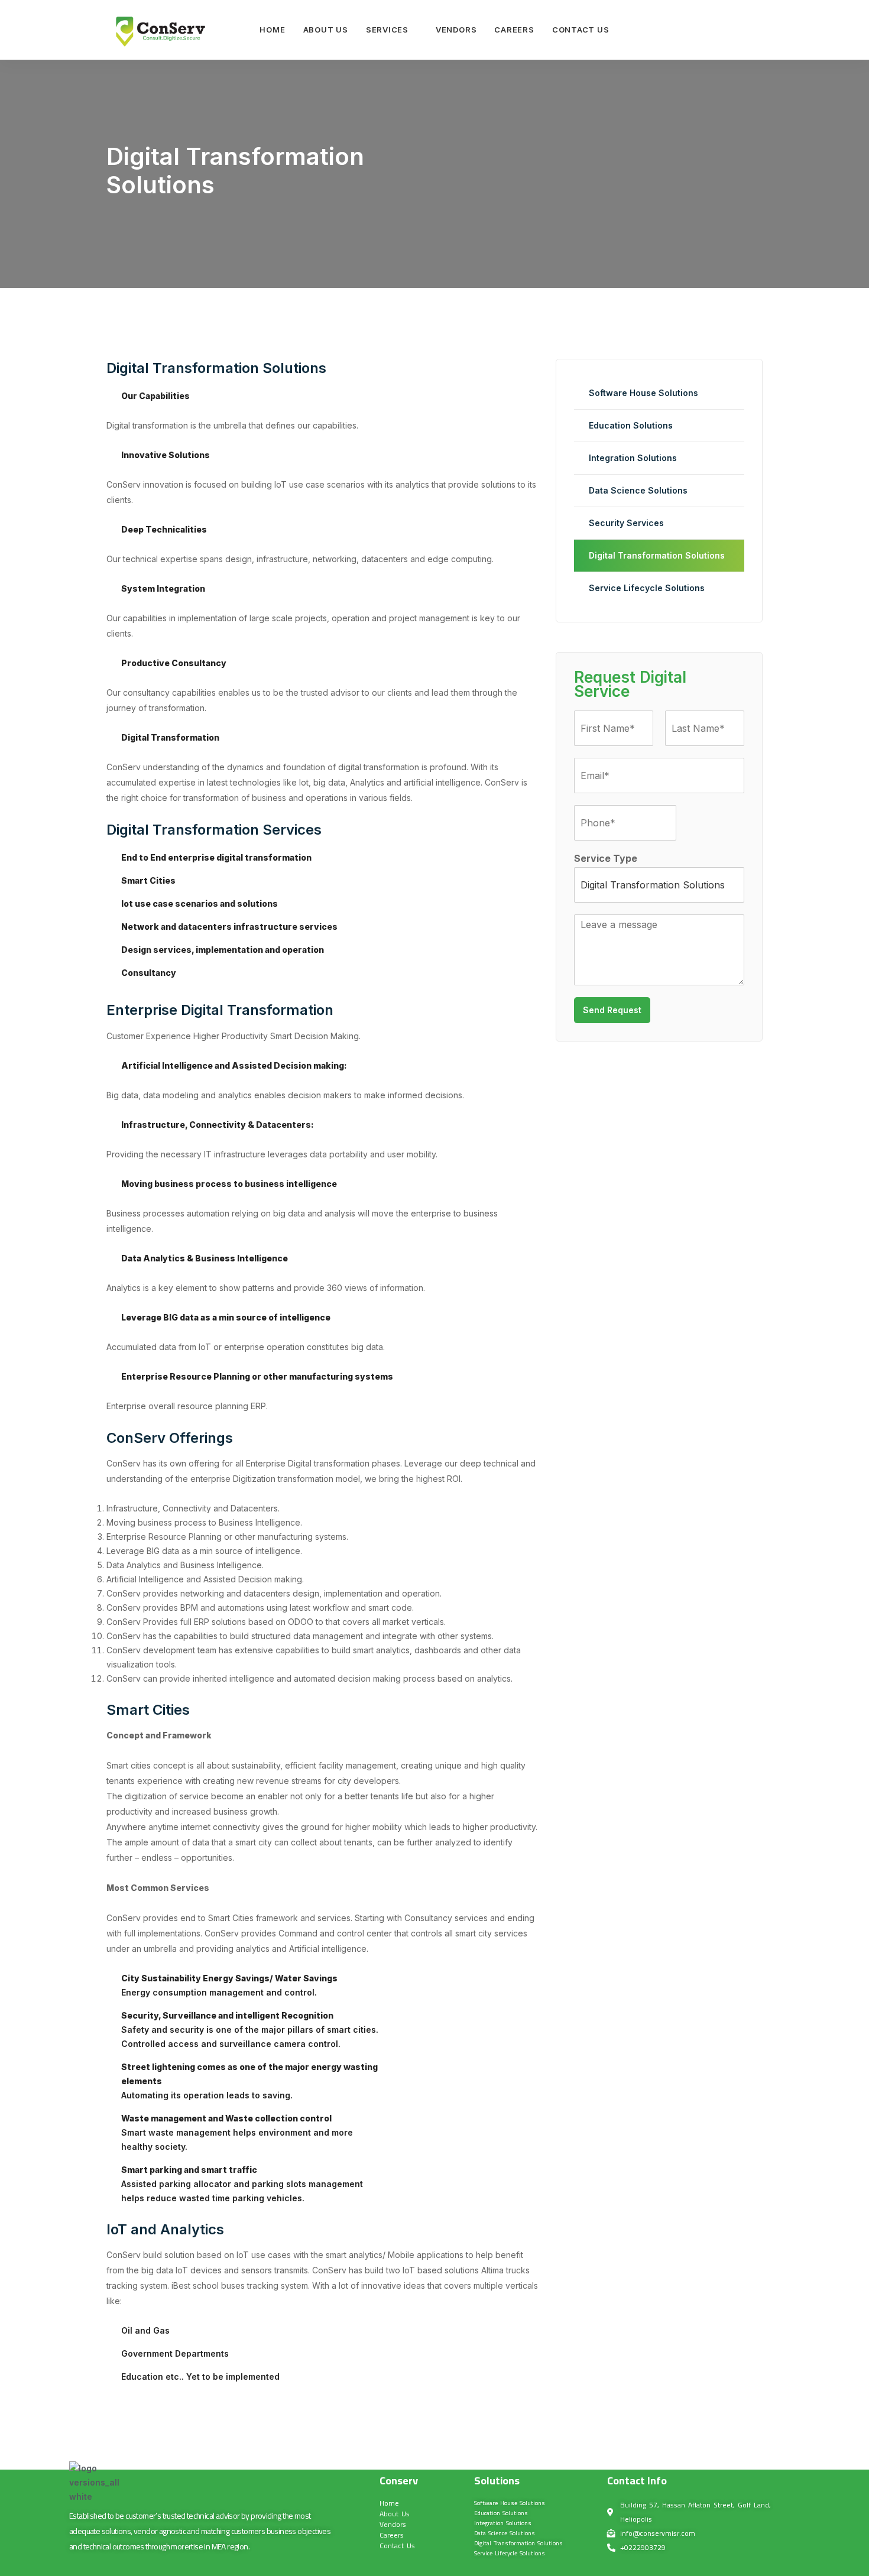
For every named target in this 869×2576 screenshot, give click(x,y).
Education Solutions (631, 425)
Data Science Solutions (638, 490)
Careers (514, 30)
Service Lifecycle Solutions (647, 588)
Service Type (606, 858)
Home (272, 30)
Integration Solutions (633, 458)
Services (387, 30)
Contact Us (581, 30)
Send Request (612, 1010)
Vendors (456, 30)
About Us (326, 30)
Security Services (626, 523)
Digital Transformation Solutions (657, 555)
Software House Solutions (643, 393)
